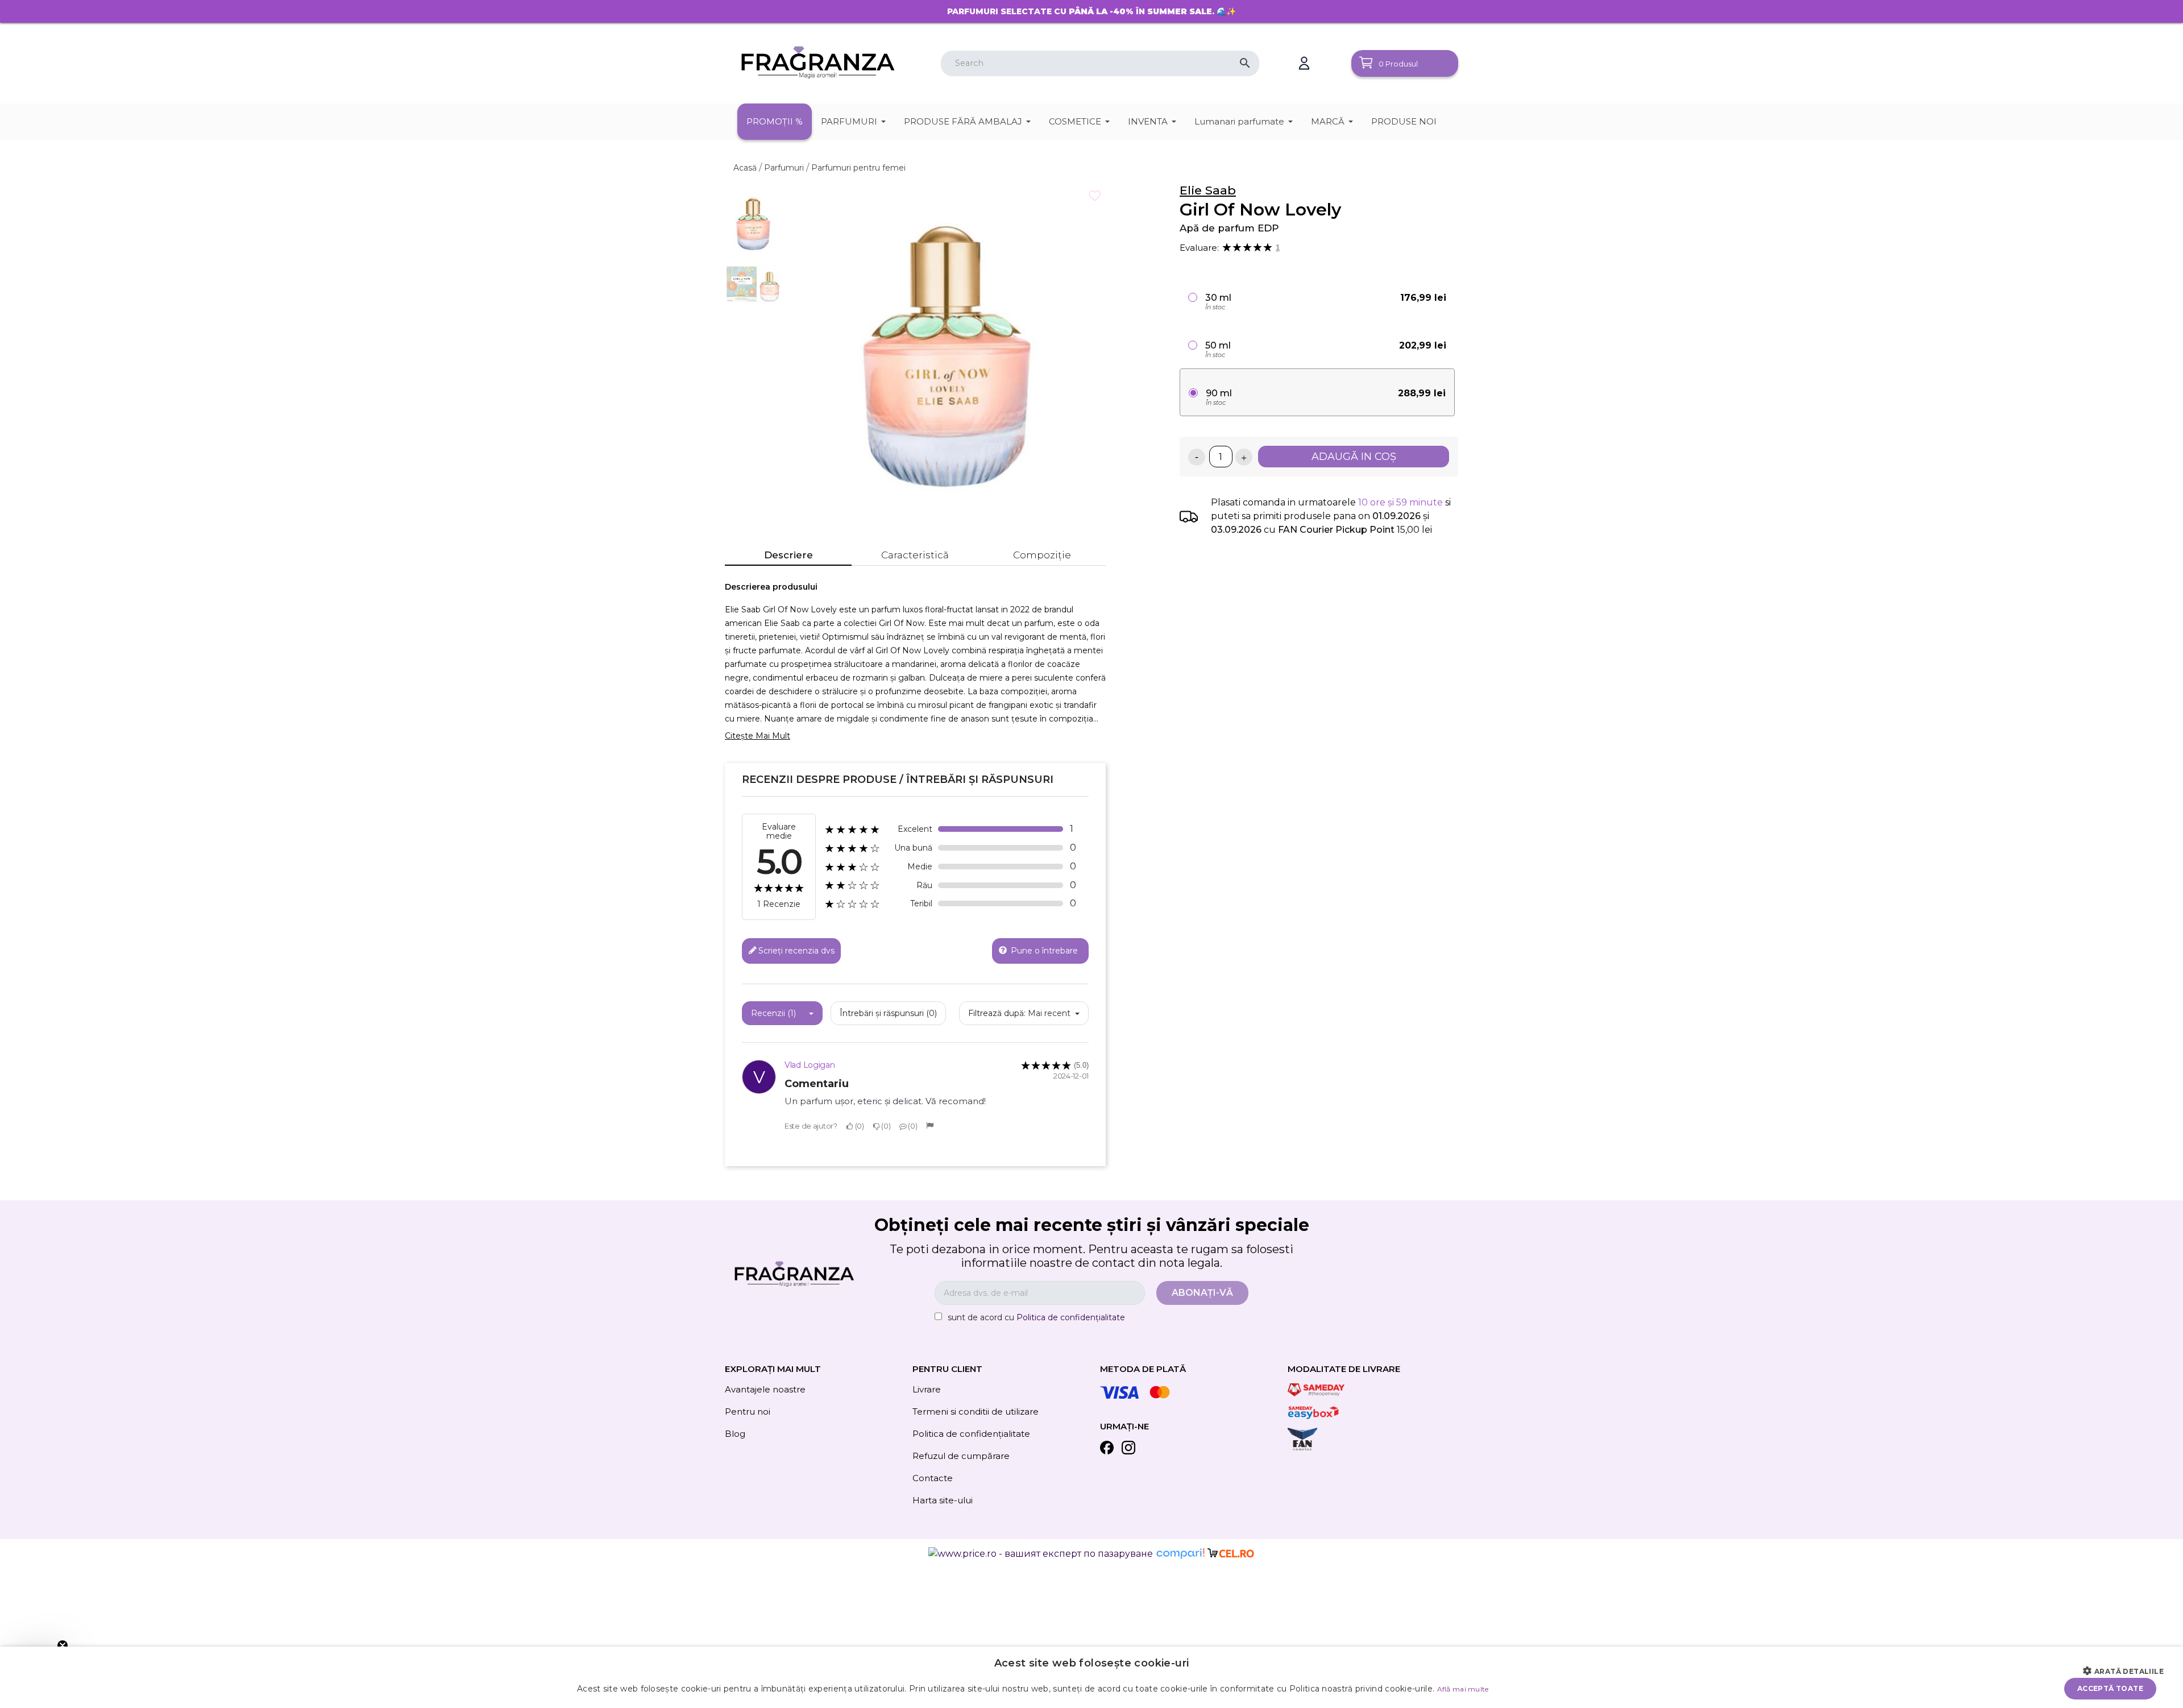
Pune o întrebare (1043, 950)
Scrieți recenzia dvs (796, 950)
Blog (735, 1434)
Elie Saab (1208, 190)
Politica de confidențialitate (1071, 1317)
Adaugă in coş (1354, 457)
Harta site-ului (943, 1500)
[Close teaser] (63, 1645)
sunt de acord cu (1036, 1317)
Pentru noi (748, 1411)
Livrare (927, 1389)
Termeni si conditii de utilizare (976, 1411)
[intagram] (1128, 1450)
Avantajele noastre (765, 1389)
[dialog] (1091, 1677)
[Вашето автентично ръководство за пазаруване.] (1181, 1553)
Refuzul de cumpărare (961, 1456)
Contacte (933, 1478)
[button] (2128, 1672)
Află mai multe (1463, 1689)
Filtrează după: (997, 1013)
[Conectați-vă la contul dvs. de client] (1304, 63)
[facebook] (1107, 1450)
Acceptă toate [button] (2110, 1688)
